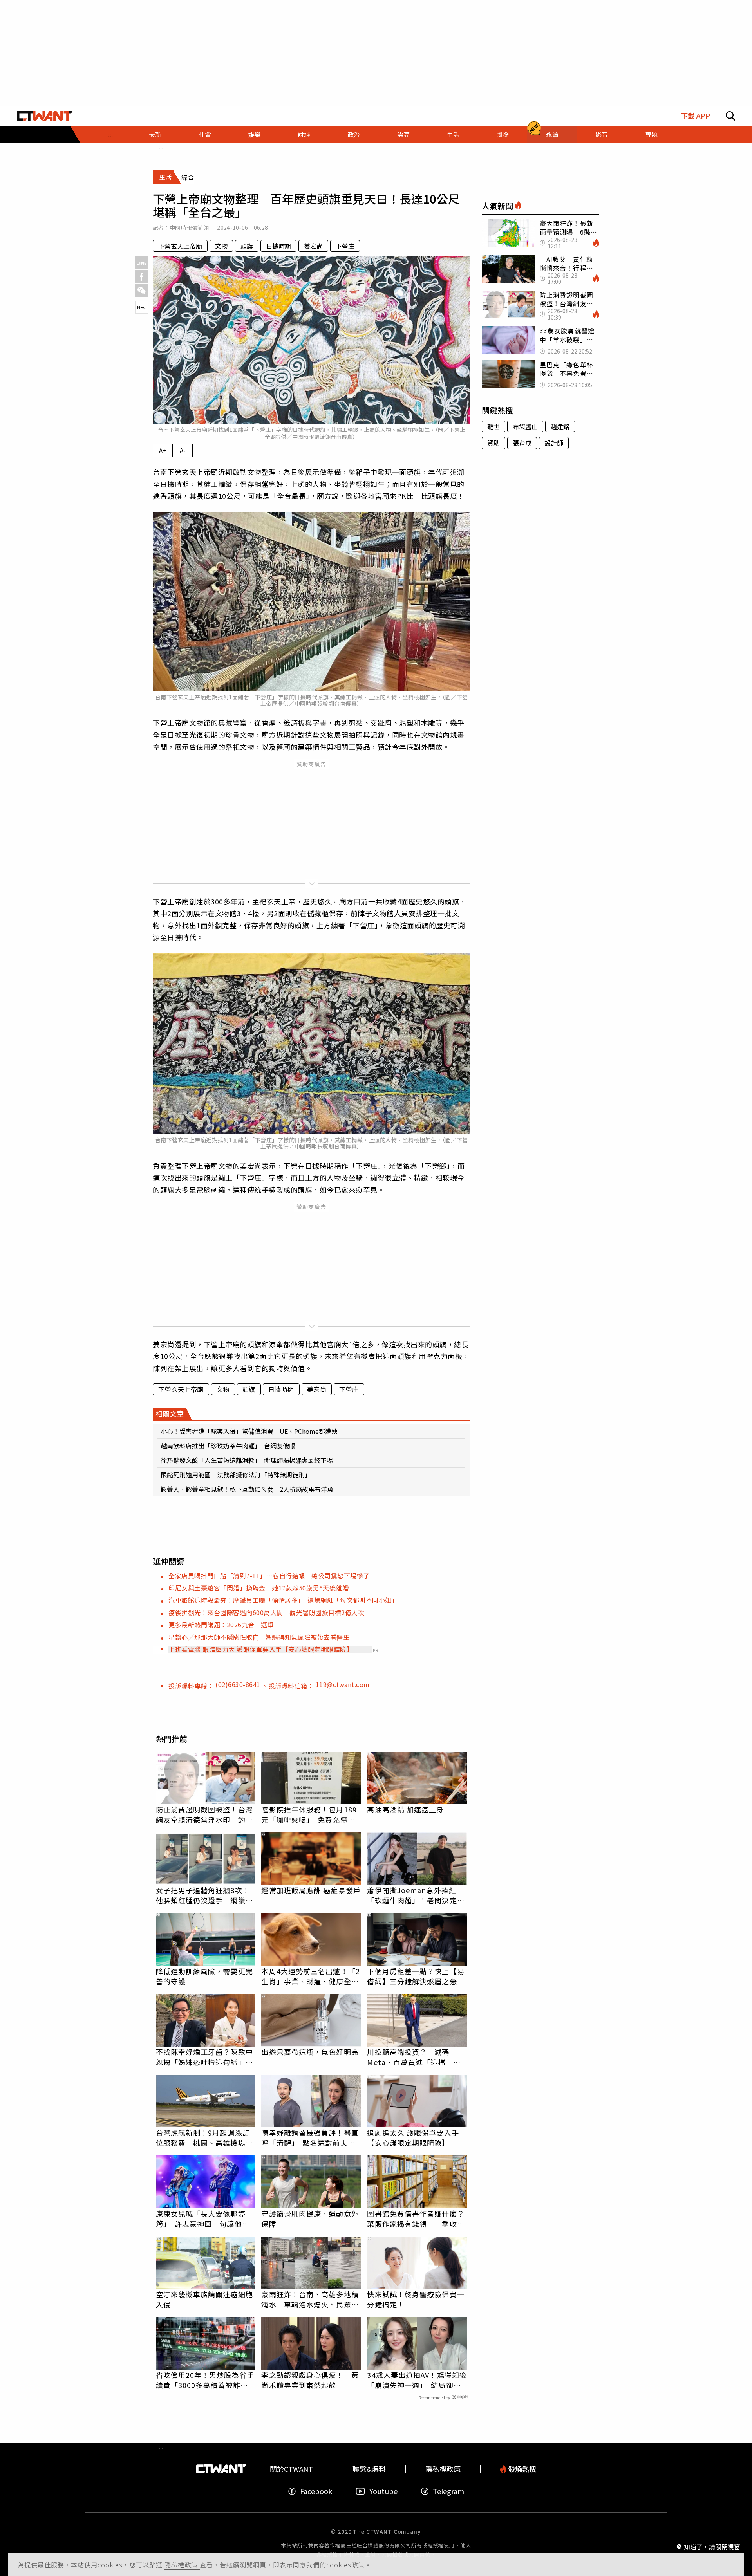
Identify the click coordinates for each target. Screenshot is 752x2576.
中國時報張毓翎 (189, 227)
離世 (493, 426)
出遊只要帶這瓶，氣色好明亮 (310, 2052)
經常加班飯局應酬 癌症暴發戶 (311, 1890)
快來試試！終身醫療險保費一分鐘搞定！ (416, 2299)
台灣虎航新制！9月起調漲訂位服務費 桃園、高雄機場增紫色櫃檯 (204, 2137)
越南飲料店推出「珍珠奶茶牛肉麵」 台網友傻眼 (228, 1446)
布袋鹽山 (525, 426)
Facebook (316, 2491)
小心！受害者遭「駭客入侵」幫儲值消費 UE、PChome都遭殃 (249, 1431)
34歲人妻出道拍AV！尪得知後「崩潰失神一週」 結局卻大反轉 (417, 2380)
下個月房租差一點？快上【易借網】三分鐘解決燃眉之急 (416, 1976)
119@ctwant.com (343, 1684)
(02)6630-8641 (239, 1684)
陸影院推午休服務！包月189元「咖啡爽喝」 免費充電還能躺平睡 (309, 1814)
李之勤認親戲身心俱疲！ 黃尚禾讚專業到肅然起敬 (310, 2380)
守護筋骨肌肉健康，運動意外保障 (310, 2219)
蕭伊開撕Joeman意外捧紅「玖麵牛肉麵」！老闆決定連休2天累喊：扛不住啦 (416, 1895)
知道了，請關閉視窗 (712, 2546)
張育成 (522, 443)
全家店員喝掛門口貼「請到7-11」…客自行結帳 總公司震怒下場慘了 (269, 1576)
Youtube (383, 2491)
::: (110, 134)
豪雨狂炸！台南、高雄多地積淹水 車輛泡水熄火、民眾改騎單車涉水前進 (310, 2299)
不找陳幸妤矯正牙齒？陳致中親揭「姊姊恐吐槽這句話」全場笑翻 (204, 2057)
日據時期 (278, 246)
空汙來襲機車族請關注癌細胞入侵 (204, 2299)
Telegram (448, 2491)
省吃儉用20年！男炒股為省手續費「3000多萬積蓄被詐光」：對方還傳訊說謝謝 (205, 2380)
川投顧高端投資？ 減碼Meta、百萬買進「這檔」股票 (414, 2057)
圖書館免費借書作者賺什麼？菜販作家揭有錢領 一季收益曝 (416, 2219)
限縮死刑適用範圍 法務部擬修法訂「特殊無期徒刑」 (236, 1475)
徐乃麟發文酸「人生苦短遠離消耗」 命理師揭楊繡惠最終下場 (247, 1460)
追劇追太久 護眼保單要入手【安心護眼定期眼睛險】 (413, 2137)
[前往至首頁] (45, 116)
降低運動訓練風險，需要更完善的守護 (204, 1976)
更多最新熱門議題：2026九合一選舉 (221, 1625)
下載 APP (695, 116)
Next (142, 307)
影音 (602, 134)
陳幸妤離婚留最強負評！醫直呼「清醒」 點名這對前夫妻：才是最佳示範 (310, 2137)
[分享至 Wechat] (142, 290)
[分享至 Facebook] (142, 277)
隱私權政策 (182, 2565)
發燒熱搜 (521, 2469)
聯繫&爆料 (369, 2469)
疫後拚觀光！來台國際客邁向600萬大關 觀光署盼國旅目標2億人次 (266, 1612)
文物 (221, 246)
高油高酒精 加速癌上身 (405, 1809)
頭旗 (247, 246)
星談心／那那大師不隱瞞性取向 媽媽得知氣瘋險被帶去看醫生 (259, 1637)
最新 (155, 134)
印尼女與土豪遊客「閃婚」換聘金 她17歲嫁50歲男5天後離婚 (258, 1588)
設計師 (554, 443)
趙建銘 (560, 426)
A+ (163, 450)
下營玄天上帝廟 (180, 246)
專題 (651, 134)
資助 (493, 443)
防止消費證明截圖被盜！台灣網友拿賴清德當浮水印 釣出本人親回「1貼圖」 (204, 1814)
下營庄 (345, 246)
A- (183, 450)
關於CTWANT (291, 2469)
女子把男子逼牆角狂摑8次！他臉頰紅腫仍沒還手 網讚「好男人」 (203, 1895)
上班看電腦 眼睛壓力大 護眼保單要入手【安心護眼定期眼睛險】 (261, 1649)
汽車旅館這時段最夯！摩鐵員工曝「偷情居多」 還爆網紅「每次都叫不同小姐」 (283, 1600)
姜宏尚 (313, 246)
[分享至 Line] (142, 263)
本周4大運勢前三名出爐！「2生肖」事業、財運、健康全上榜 (310, 1976)
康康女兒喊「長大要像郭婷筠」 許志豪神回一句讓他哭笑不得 (203, 2219)
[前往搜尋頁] (730, 116)
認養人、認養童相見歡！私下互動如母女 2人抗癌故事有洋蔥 (247, 1489)
